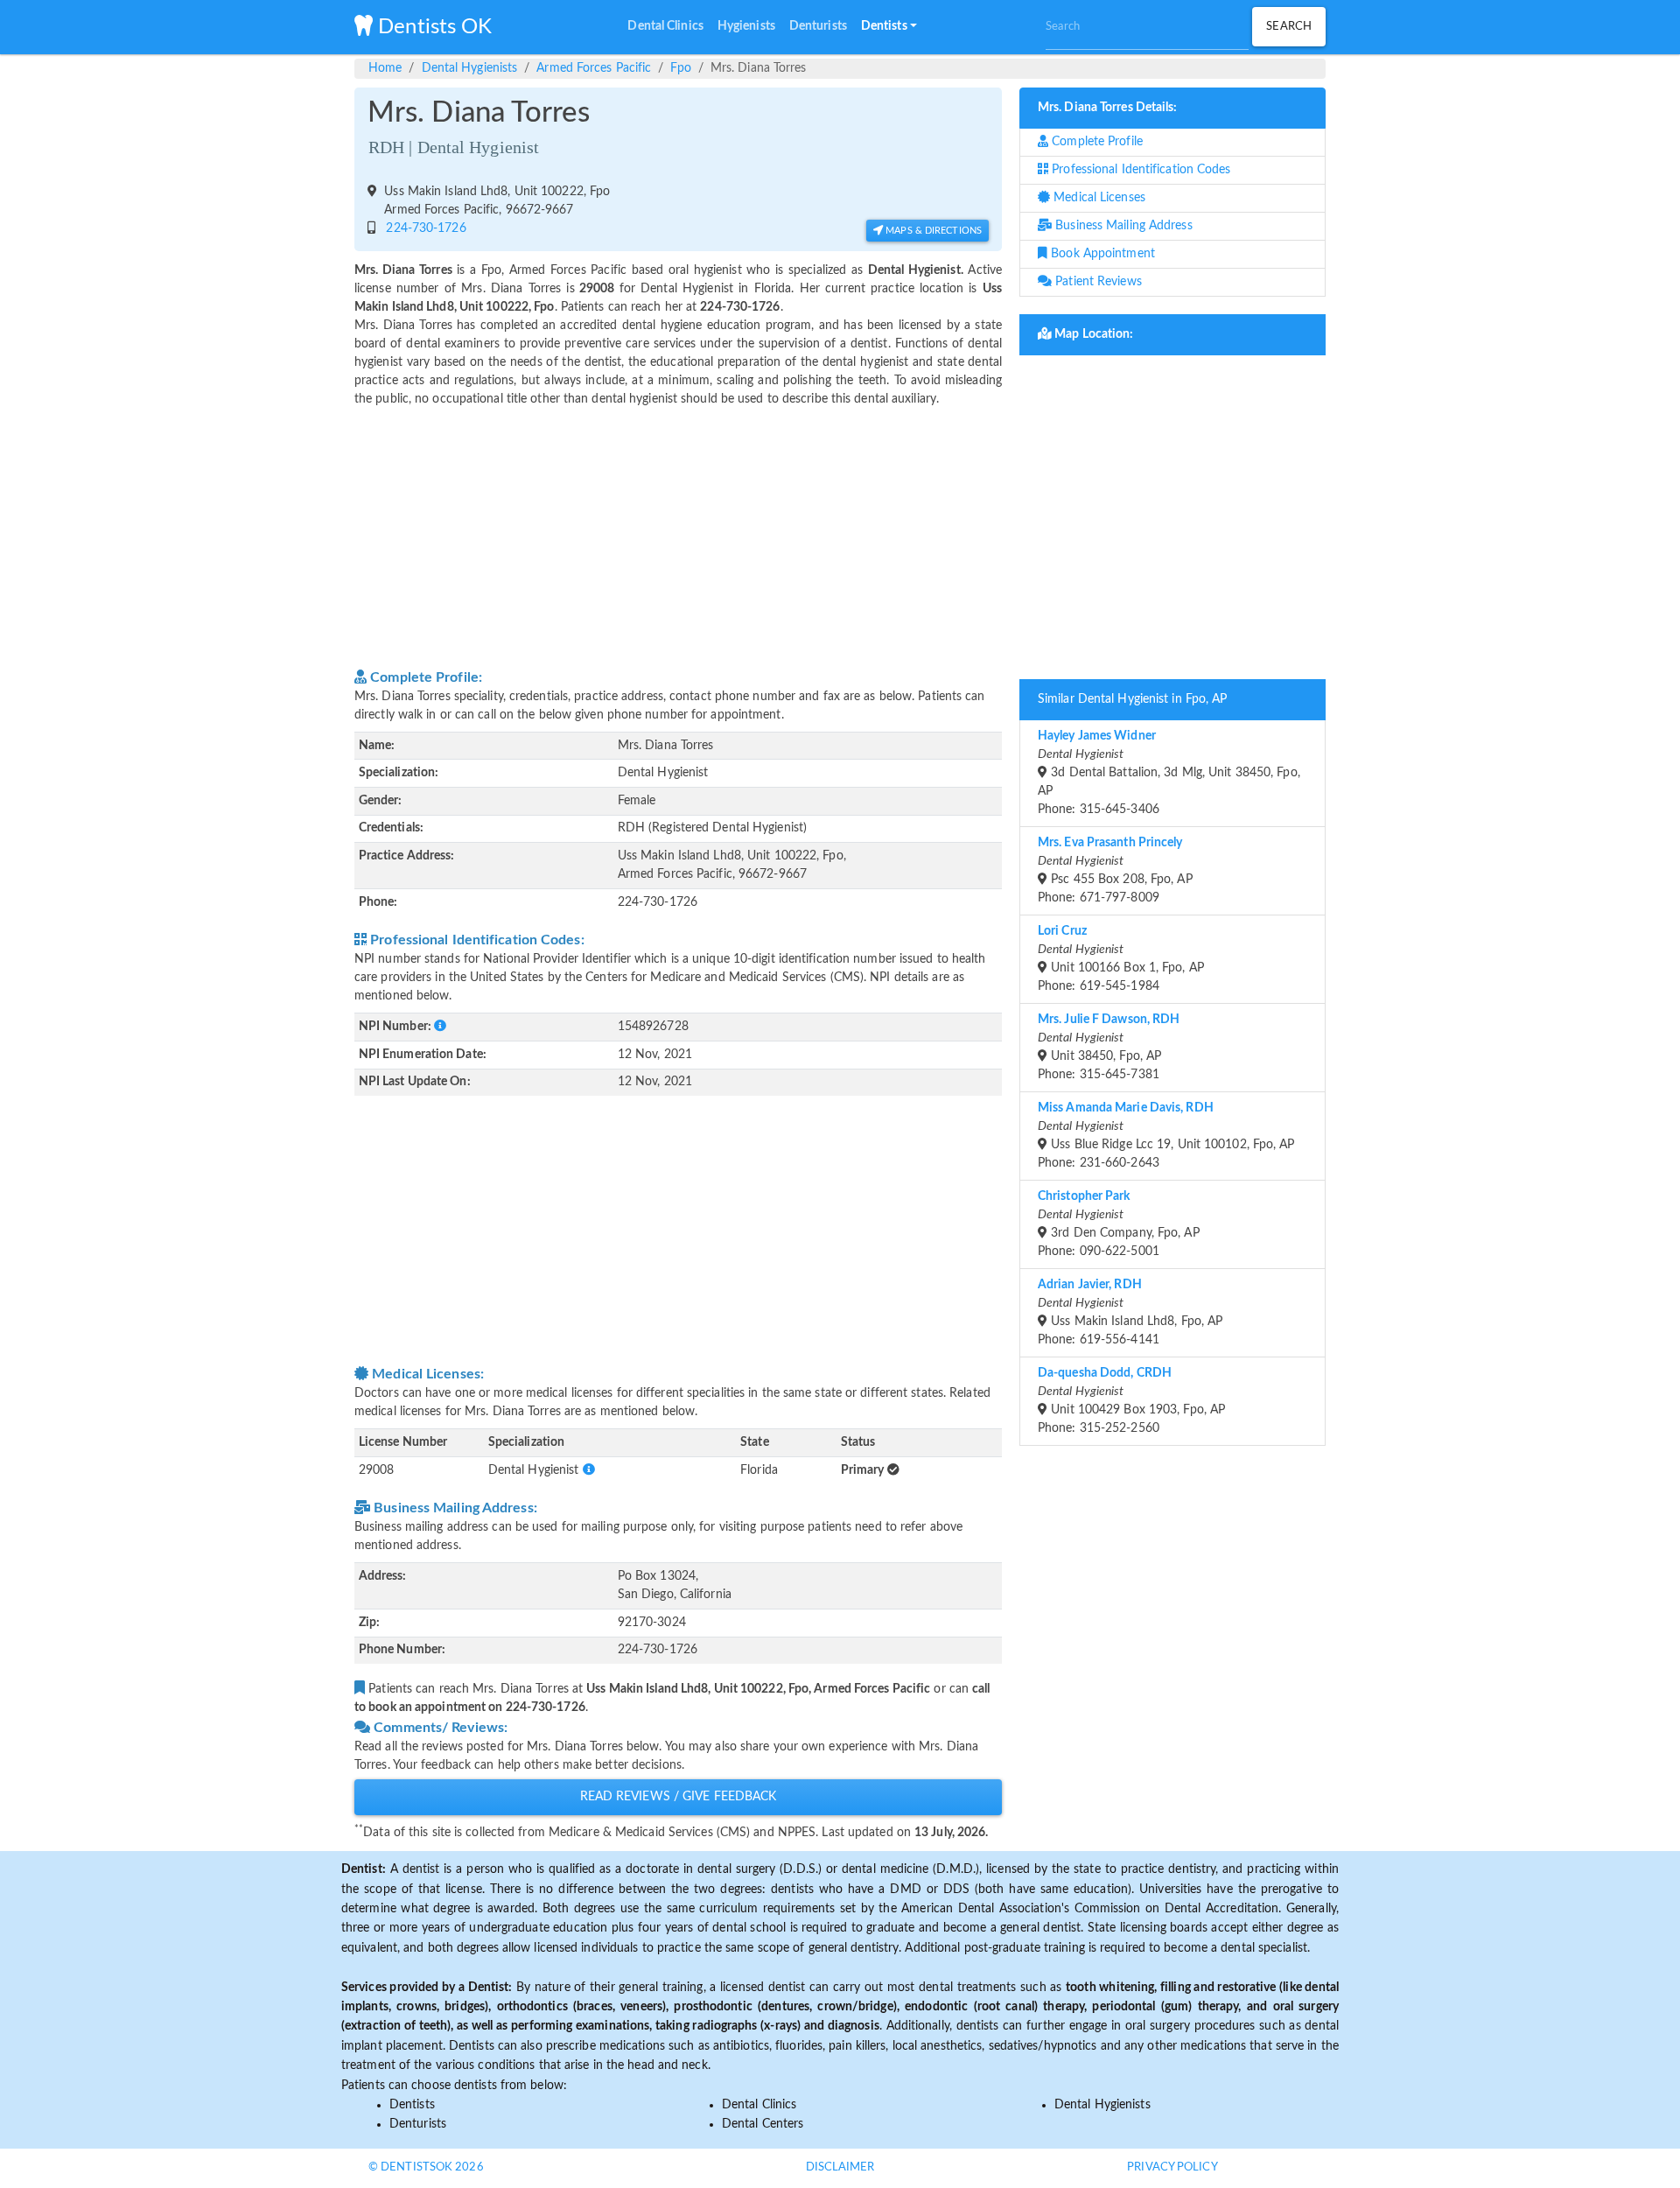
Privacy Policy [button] (1172, 2167)
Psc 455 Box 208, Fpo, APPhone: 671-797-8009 (1115, 870)
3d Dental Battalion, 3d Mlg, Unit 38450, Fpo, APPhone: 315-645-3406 (1169, 773)
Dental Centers (763, 2124)
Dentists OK (432, 27)
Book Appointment (1101, 254)
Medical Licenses (1098, 198)
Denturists (418, 2124)
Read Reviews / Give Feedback (679, 1797)
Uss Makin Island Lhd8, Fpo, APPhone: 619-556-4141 (1130, 1312)
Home (385, 68)
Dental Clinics (759, 2105)
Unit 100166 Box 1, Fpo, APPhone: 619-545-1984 (1121, 959)
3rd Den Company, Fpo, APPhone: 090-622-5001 (1119, 1224)
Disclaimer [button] (840, 2167)
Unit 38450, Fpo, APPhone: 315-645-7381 (1109, 1047)
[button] (889, 27)
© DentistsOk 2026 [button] (426, 2167)
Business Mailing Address (1122, 226)
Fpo (680, 68)
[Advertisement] (678, 536)
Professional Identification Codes (1139, 170)
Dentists (412, 2105)
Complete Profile (1095, 142)
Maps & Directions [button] (932, 231)
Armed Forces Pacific (594, 68)
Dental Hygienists (470, 68)
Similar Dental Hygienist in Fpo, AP (1133, 699)
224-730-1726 (422, 228)
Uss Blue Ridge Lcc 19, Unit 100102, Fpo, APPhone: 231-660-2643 (1166, 1136)
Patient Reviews (1097, 282)
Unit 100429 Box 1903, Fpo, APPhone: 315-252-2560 (1131, 1401)
